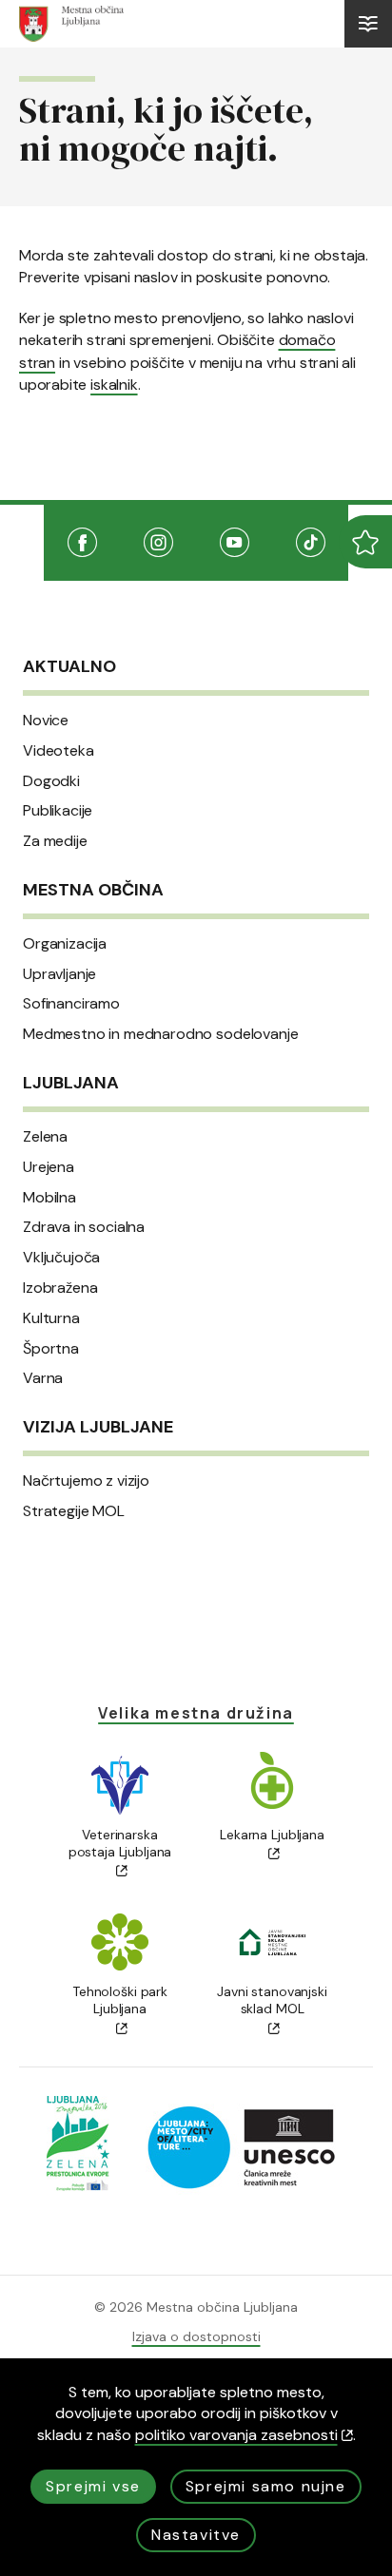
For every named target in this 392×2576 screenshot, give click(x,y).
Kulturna (51, 1318)
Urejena (49, 1167)
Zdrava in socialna (84, 1227)
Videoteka (59, 751)
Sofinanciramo (71, 1004)
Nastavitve (196, 2535)
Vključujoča (61, 1258)
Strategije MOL (74, 1511)
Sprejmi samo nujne (266, 2486)
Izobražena (60, 1288)
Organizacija (65, 944)
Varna (43, 1378)
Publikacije (58, 811)
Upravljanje (59, 974)
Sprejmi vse (93, 2486)
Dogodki (51, 781)
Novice (46, 721)
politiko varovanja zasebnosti (236, 2435)
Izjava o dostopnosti (196, 2336)
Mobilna (49, 1198)
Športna (51, 1349)
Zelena (45, 1137)
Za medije (55, 841)
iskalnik (114, 384)
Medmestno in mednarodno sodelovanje (160, 1034)
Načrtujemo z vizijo (86, 1481)
